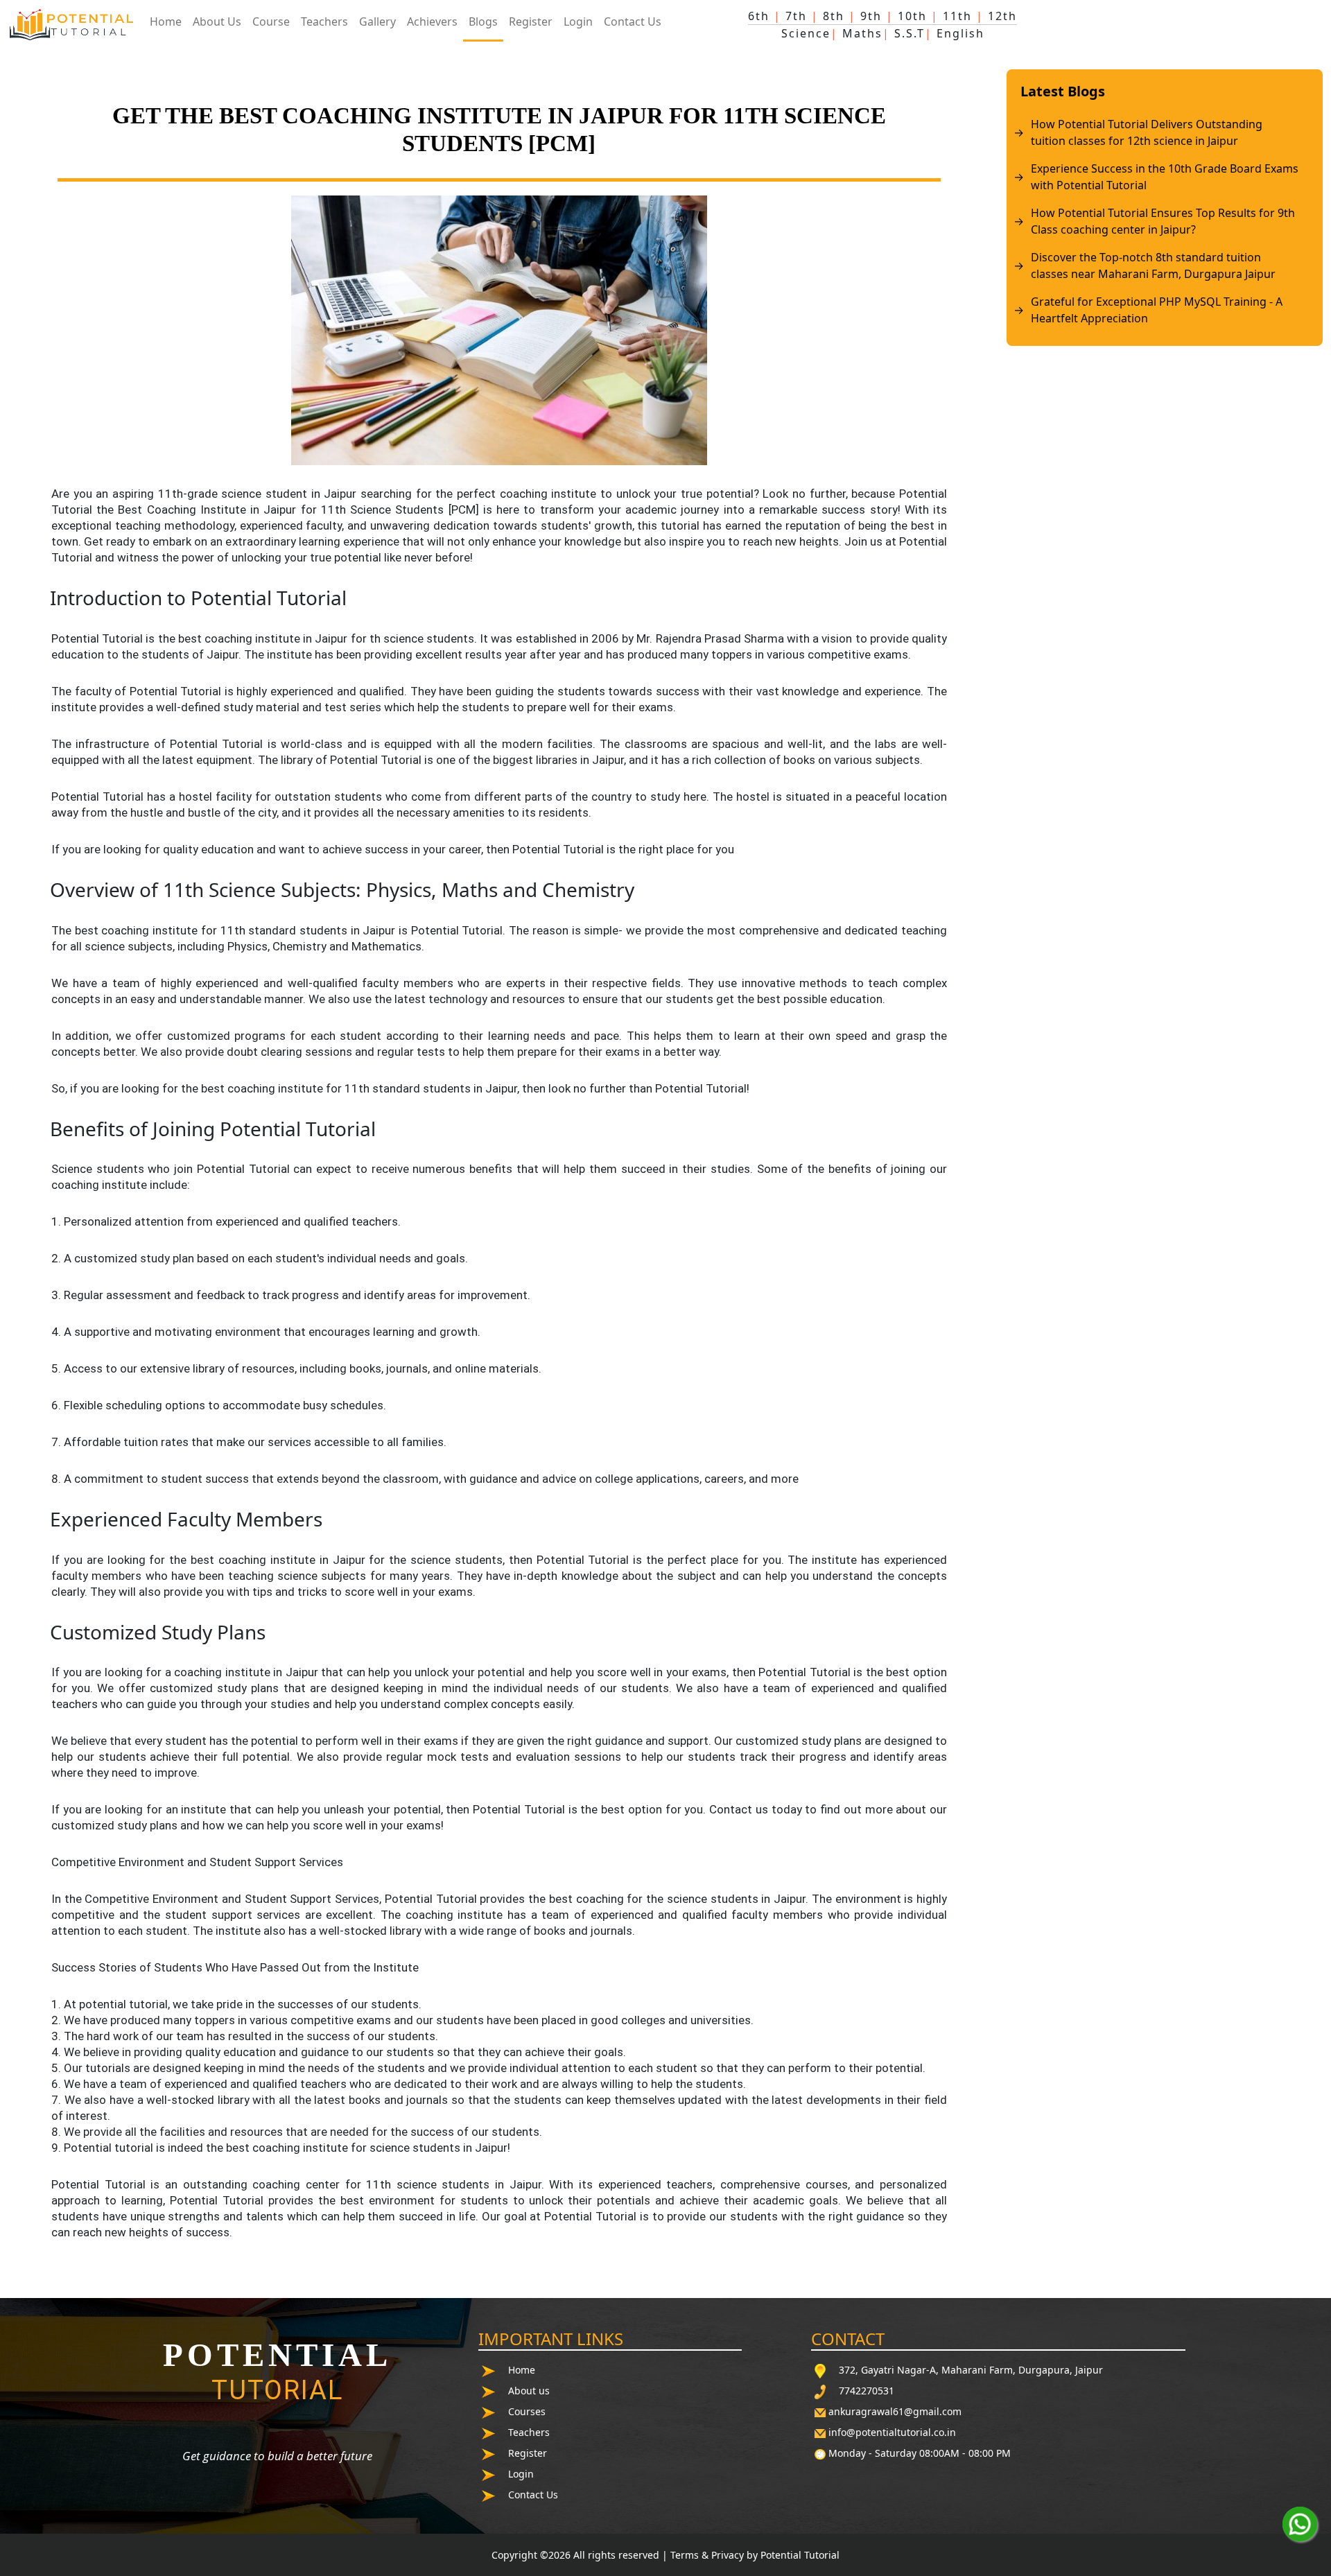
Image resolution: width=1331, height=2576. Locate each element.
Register (531, 21)
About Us (217, 21)
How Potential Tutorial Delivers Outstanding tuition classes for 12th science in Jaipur (1147, 132)
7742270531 (867, 2391)
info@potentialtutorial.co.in (892, 2432)
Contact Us (633, 21)
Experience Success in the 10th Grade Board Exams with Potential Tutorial (1165, 177)
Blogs (483, 21)
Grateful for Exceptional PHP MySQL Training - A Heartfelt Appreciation (1157, 310)
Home (166, 21)
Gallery (377, 21)
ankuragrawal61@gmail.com (895, 2411)
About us (529, 2391)
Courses (527, 2411)
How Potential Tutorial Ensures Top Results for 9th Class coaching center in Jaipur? (1163, 221)
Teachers (324, 21)
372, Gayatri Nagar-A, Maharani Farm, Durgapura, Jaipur (971, 2370)
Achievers (432, 21)
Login (578, 21)
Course (271, 21)
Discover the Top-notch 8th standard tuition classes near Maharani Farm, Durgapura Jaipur (1153, 266)
